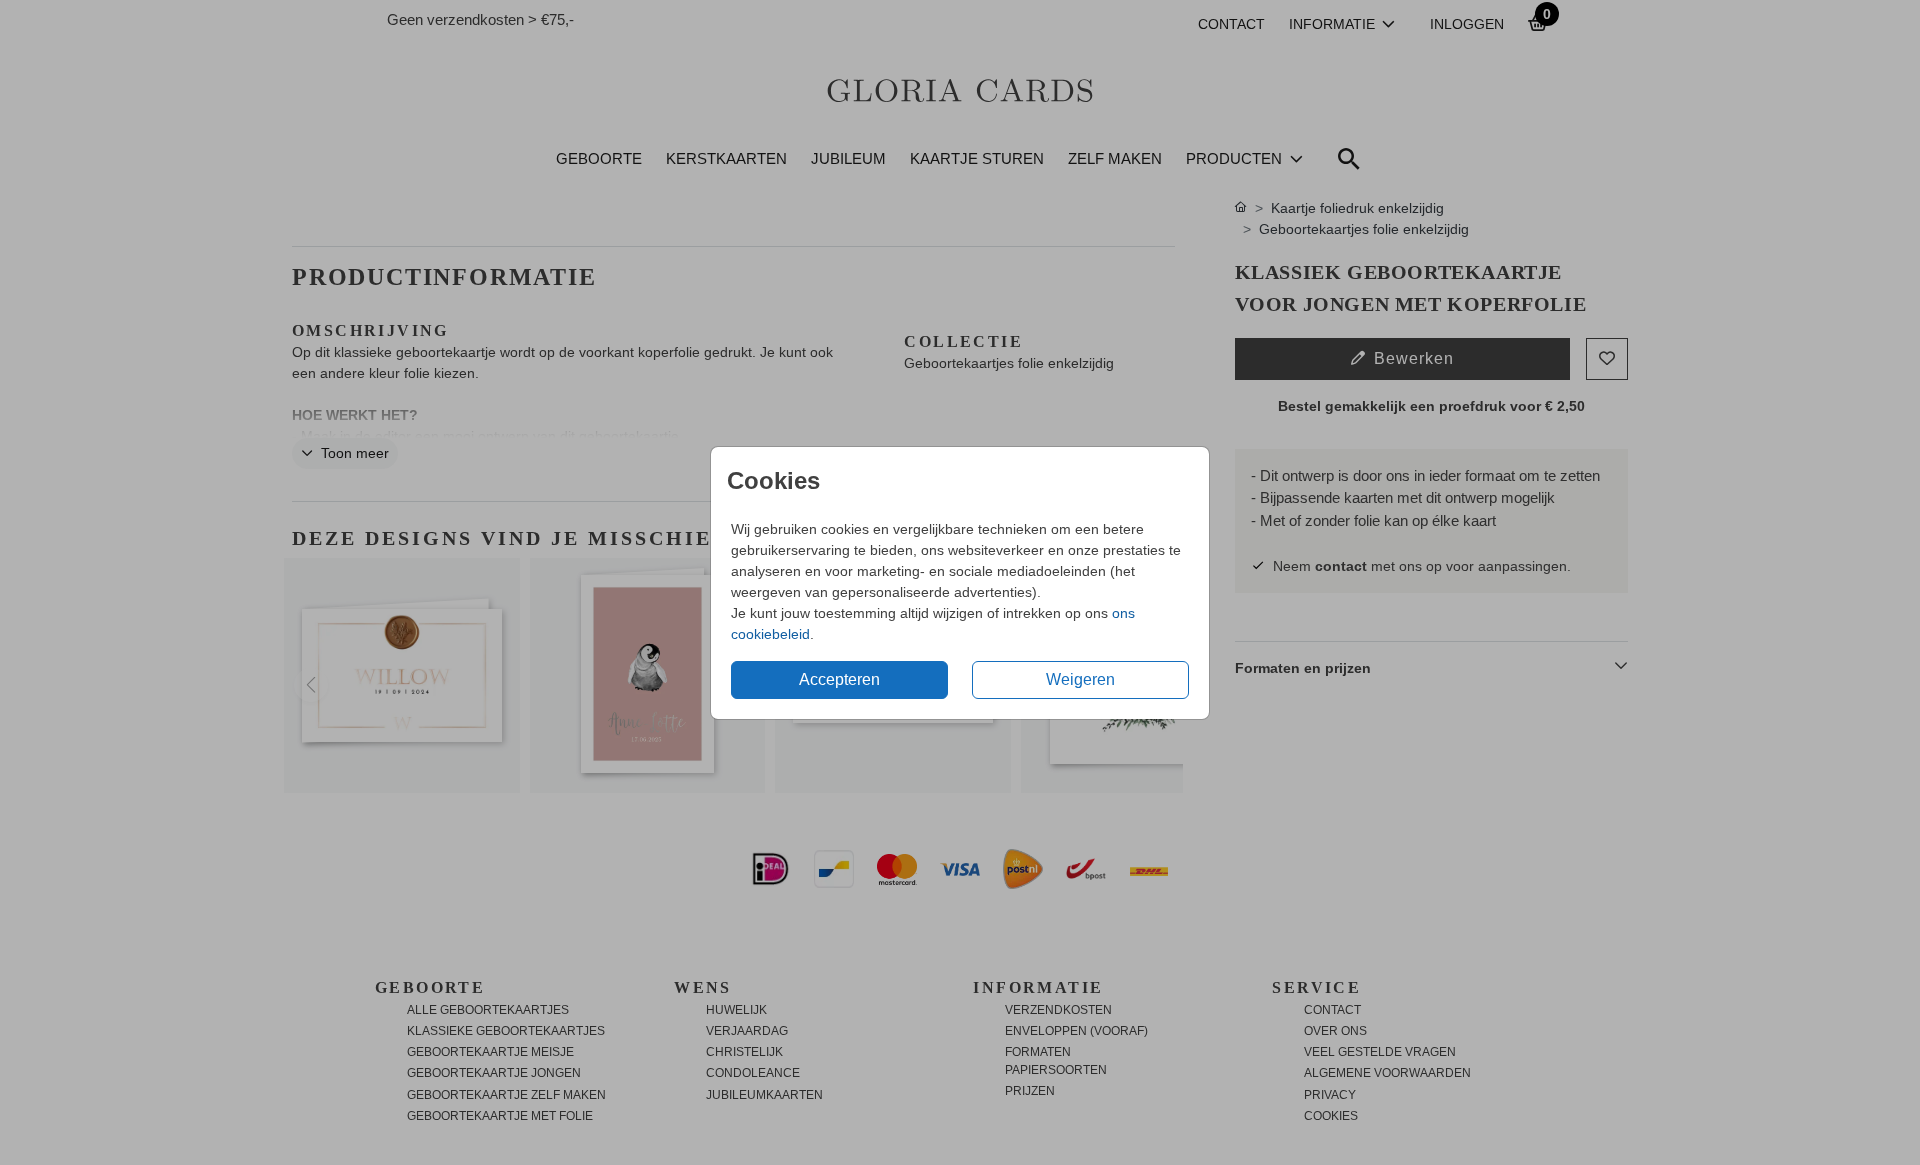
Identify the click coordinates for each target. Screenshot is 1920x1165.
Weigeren (1080, 679)
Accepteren (839, 679)
